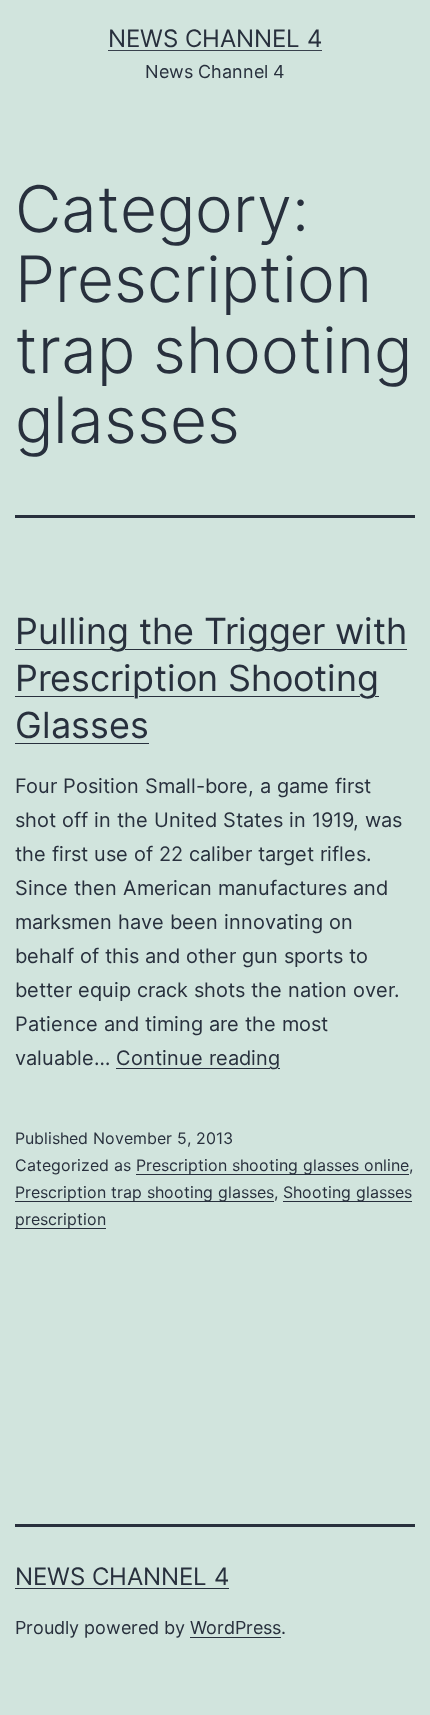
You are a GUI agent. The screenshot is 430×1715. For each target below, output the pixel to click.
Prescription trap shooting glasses (144, 1192)
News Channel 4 (215, 38)
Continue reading (198, 1058)
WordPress (235, 1627)
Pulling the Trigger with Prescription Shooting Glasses (211, 678)
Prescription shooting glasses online (272, 1165)
